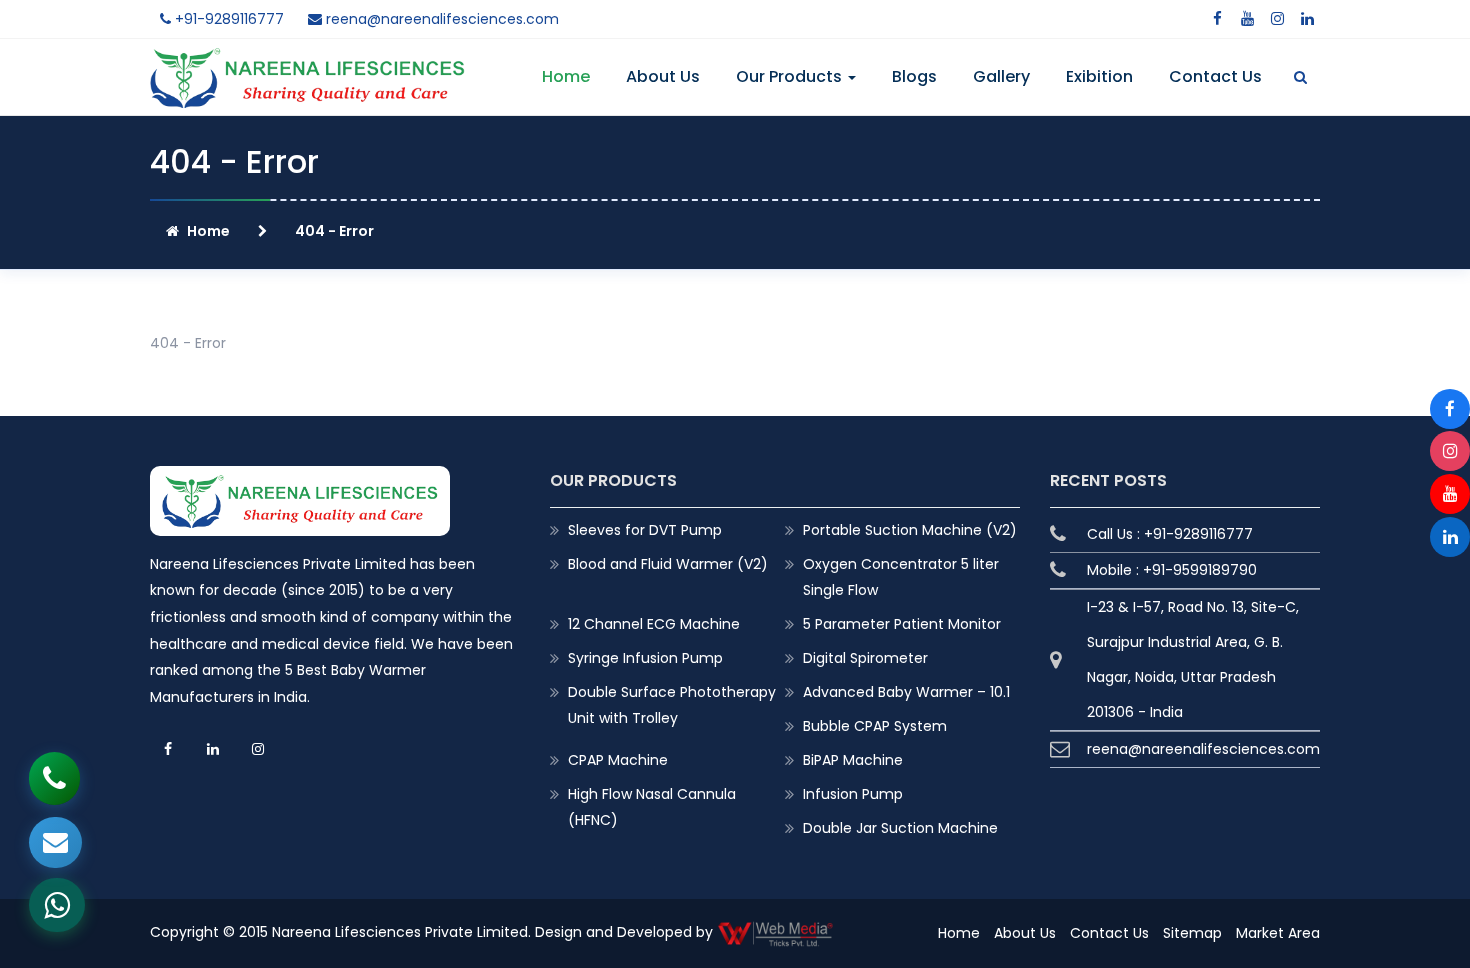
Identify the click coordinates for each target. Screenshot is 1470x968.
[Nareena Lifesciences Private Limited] (307, 60)
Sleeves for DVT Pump (645, 530)
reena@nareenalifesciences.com (440, 19)
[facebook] (1217, 19)
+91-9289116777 (227, 19)
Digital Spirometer (865, 658)
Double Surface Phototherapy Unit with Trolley (672, 705)
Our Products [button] (791, 76)
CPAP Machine (618, 760)
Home (566, 76)
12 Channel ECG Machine (654, 624)
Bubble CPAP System (875, 726)
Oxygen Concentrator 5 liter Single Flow (901, 577)
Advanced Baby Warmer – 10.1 (906, 692)
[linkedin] (1307, 19)
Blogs (914, 76)
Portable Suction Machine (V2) (910, 530)
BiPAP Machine (853, 760)
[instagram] (1277, 19)
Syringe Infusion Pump (645, 658)
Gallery (1001, 76)
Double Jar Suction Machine (900, 828)
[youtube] (1247, 19)
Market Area (1278, 933)
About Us (663, 76)
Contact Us (1215, 76)
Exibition (1099, 76)
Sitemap (1192, 933)
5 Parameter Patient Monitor (902, 624)
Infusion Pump (853, 794)
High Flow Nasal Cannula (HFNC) (652, 807)
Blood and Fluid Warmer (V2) (668, 564)
